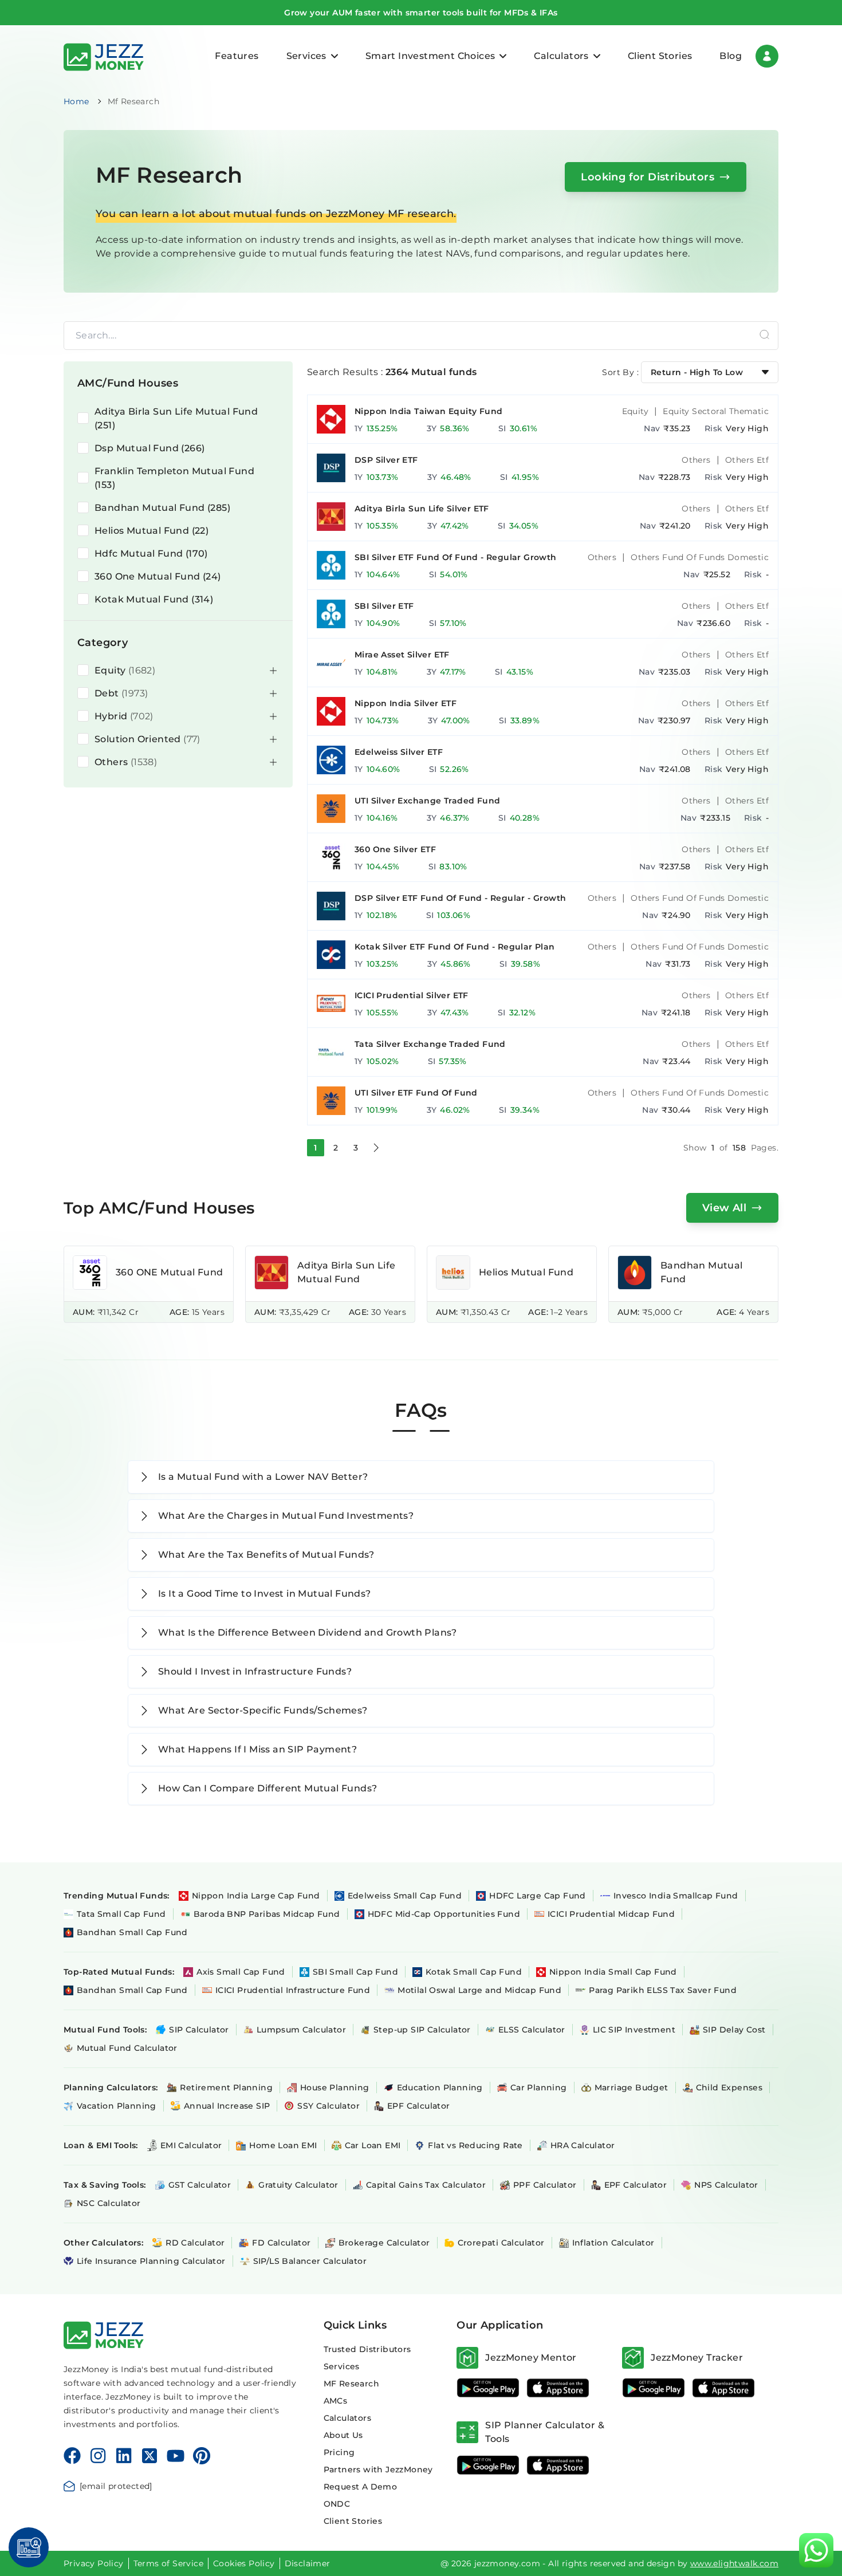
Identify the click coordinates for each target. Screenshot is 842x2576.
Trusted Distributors (367, 2349)
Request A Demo (361, 2487)
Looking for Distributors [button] (648, 177)
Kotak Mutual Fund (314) (154, 599)
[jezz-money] (104, 56)
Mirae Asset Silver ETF (402, 655)
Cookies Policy (244, 2563)
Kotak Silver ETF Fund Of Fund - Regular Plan (455, 947)
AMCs (336, 2401)
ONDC (337, 2504)
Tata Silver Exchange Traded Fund (430, 1044)
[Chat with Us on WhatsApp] (816, 2550)
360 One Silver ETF (395, 849)
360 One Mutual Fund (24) (158, 576)
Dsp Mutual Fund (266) (149, 448)
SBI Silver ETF (384, 606)
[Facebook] (72, 2456)
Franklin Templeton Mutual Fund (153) (174, 478)
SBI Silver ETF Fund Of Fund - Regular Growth (456, 557)
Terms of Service (168, 2563)
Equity (635, 411)
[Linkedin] (124, 2456)
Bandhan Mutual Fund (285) (162, 508)
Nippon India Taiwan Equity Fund (428, 411)
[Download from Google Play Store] (488, 2388)
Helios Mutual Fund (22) (152, 531)
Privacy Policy (94, 2563)
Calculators (347, 2418)
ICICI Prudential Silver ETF (412, 995)
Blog (731, 56)
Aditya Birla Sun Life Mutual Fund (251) (176, 418)
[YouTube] (176, 2456)
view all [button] (724, 1208)
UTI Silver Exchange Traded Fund (427, 801)
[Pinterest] (202, 2456)
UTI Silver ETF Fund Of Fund (416, 1093)
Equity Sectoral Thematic (716, 411)
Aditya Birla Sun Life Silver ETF (422, 509)
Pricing (339, 2452)
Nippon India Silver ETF (406, 703)
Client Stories (660, 56)
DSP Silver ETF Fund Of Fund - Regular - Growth (460, 898)
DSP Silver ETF (386, 460)
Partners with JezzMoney (378, 2469)
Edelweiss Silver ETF (399, 752)
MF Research (351, 2384)
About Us (343, 2435)
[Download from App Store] (558, 2388)
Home (76, 101)
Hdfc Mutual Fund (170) (151, 554)
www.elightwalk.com (734, 2563)
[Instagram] (98, 2456)
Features (237, 56)
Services (342, 2366)
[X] (149, 2456)
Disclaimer (308, 2563)
